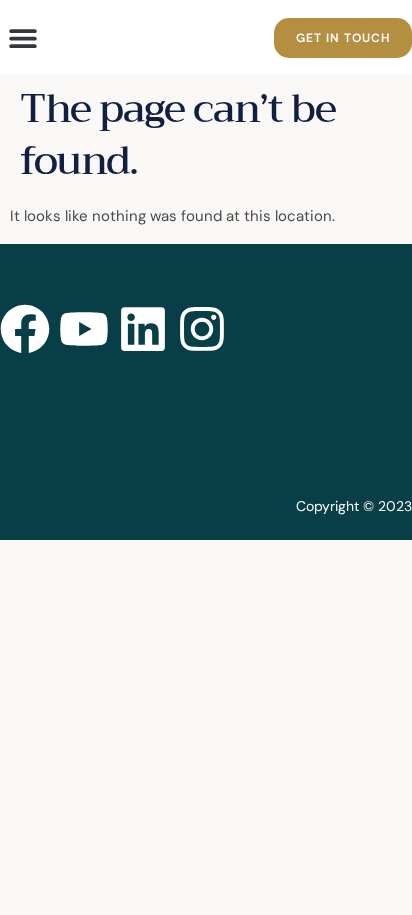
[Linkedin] (143, 329)
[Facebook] (25, 329)
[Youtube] (84, 329)
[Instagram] (202, 329)
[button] (22, 37)
